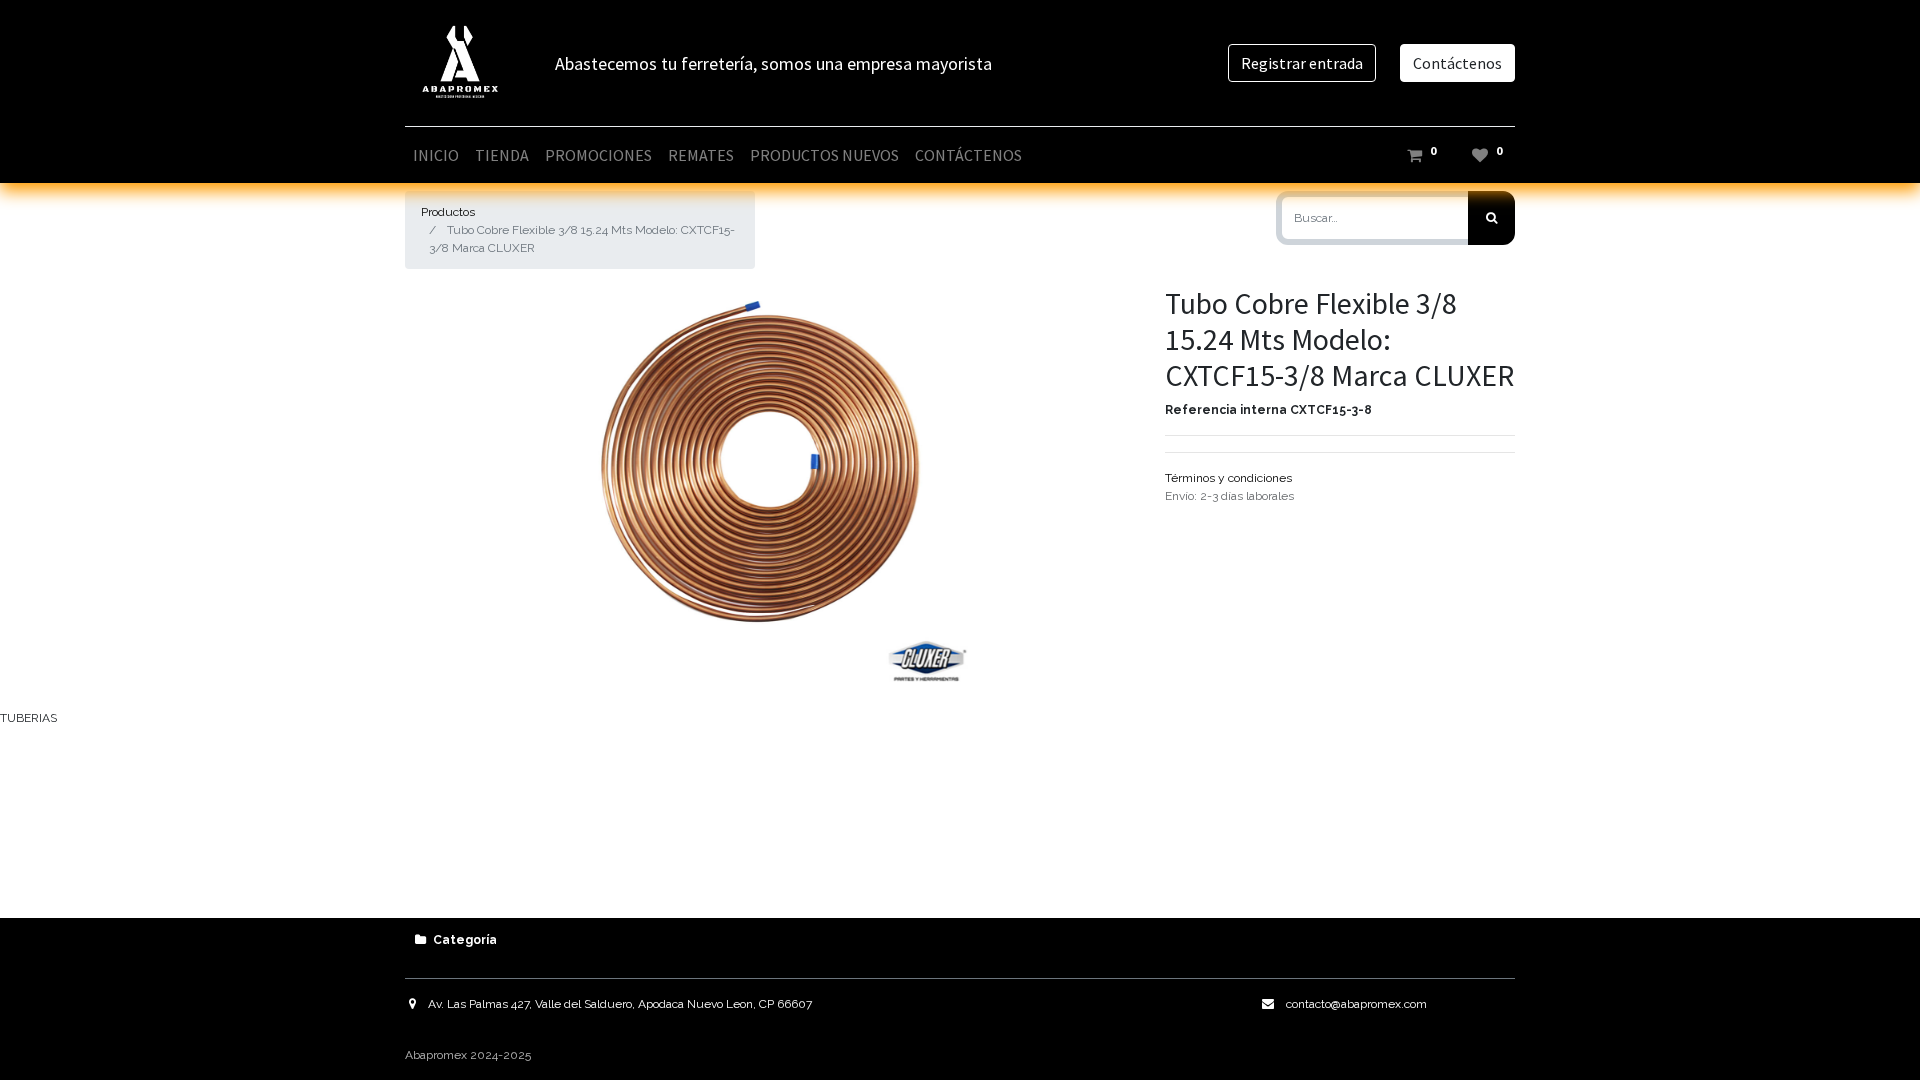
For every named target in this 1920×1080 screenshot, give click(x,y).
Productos (448, 212)
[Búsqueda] (1491, 218)
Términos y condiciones (1228, 478)
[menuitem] (436, 155)
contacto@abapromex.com (1356, 1004)
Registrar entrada (1302, 63)
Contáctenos (1457, 63)
